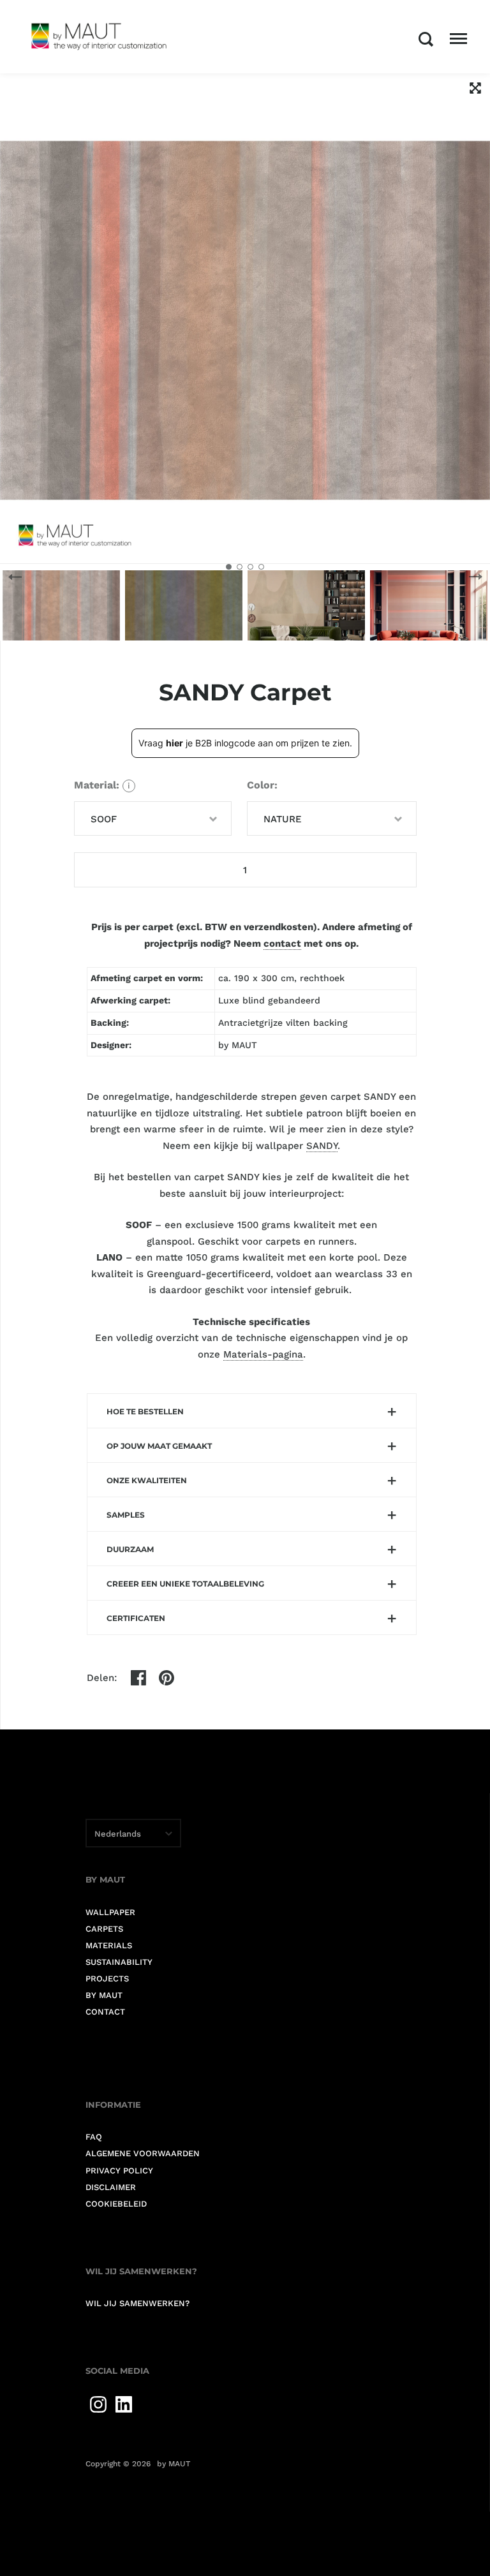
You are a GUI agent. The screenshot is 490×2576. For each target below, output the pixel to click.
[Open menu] (458, 39)
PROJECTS (107, 1979)
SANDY (322, 1146)
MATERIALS (109, 1945)
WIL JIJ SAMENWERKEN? (137, 2303)
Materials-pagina (263, 1354)
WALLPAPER (110, 1912)
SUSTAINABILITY (119, 1962)
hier (174, 743)
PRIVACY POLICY (119, 2171)
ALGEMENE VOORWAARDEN (143, 2153)
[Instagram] (98, 2404)
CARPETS (104, 1929)
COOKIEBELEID (116, 2204)
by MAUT (174, 2464)
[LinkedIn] (124, 2404)
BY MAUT (104, 1995)
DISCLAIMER (111, 2187)
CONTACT (105, 2012)
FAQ (94, 2137)
